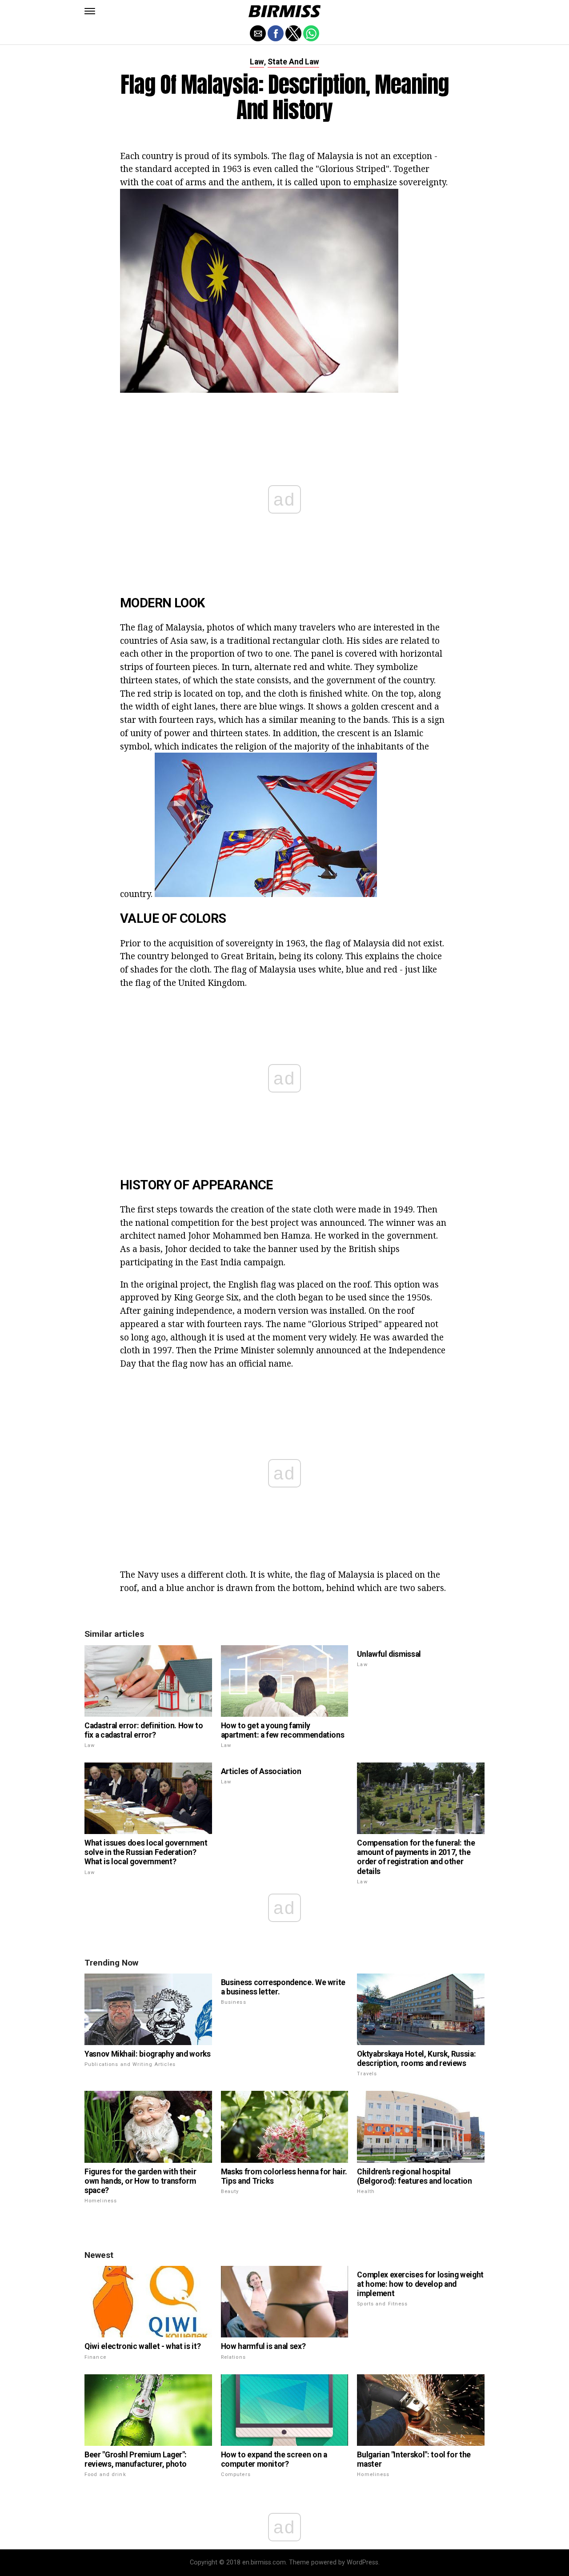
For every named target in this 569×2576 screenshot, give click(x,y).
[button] (90, 11)
